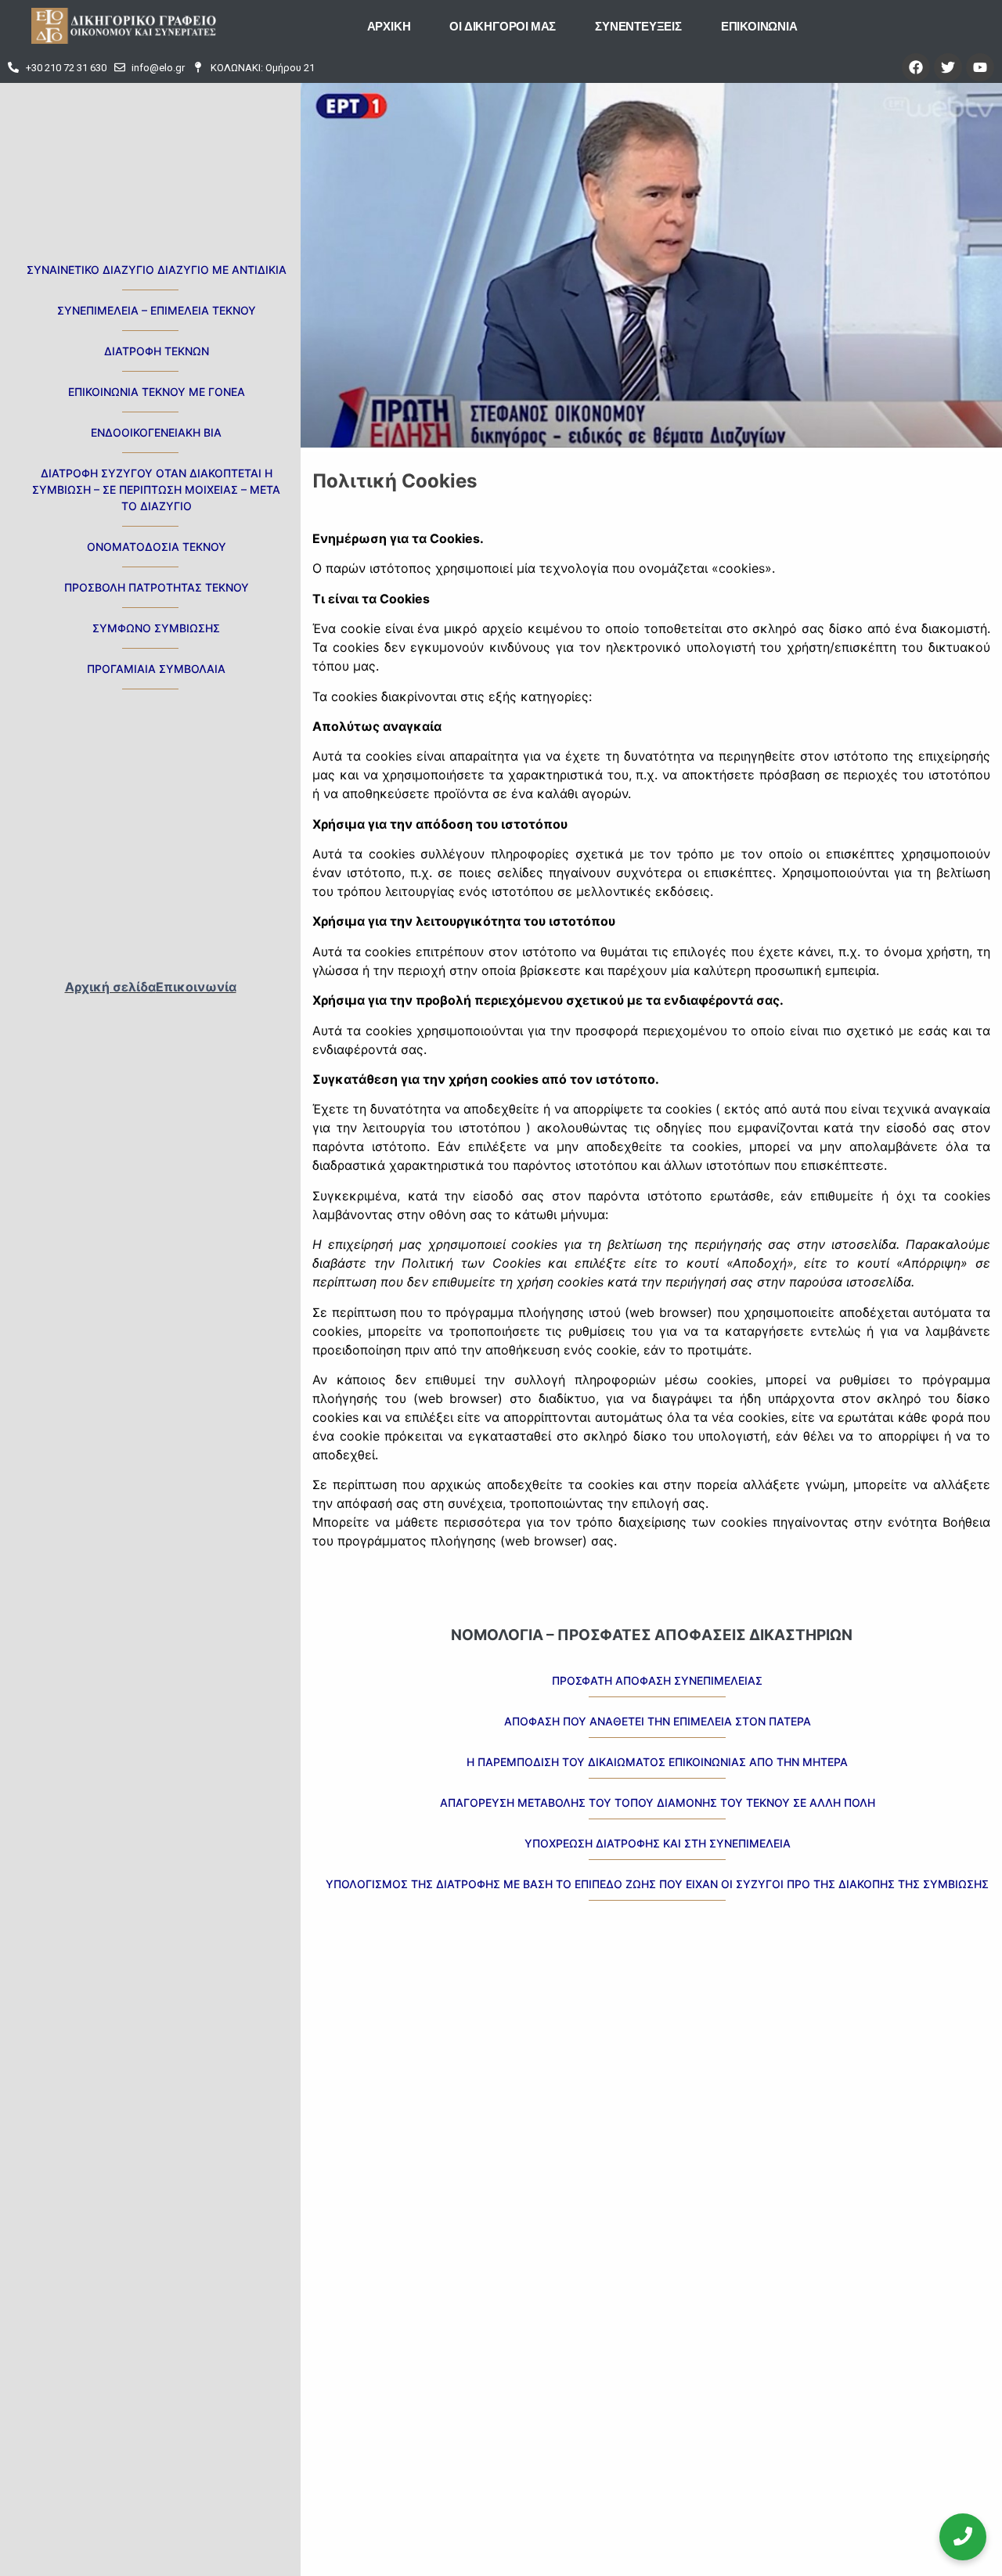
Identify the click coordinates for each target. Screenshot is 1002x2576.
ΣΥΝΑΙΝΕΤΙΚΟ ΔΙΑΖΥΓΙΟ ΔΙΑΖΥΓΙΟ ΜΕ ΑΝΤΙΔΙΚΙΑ (157, 270)
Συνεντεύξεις (638, 26)
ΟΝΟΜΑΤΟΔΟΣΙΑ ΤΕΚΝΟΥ (157, 547)
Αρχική (389, 26)
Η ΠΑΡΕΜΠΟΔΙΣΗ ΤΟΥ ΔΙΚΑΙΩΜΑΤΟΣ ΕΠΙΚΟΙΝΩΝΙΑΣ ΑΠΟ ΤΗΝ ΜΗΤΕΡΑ (657, 1762)
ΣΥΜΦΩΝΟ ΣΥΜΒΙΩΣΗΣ (156, 628)
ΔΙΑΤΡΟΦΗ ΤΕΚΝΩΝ (157, 351)
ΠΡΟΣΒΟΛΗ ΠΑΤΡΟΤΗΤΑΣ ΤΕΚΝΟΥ (157, 587)
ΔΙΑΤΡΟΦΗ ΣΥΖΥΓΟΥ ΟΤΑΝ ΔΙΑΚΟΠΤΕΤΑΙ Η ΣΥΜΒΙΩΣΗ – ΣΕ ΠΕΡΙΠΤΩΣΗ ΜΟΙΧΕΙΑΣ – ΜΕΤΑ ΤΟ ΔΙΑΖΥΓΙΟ (156, 489)
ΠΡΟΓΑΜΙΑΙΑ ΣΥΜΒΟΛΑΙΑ (156, 669)
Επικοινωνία (759, 26)
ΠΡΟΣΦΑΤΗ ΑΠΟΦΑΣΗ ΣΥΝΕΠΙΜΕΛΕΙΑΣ (657, 1680)
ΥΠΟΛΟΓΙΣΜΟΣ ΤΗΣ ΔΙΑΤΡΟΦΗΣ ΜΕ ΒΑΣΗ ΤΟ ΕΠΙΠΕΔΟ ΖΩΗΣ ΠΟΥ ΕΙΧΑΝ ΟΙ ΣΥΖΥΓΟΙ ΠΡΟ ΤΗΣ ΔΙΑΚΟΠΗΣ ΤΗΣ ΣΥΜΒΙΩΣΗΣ (657, 1884)
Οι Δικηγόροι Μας (503, 26)
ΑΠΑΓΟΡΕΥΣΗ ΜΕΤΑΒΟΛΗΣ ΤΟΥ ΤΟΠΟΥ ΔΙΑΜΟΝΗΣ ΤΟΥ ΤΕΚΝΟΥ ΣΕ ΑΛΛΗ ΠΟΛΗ (658, 1802)
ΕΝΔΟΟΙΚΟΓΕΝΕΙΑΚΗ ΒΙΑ (156, 432)
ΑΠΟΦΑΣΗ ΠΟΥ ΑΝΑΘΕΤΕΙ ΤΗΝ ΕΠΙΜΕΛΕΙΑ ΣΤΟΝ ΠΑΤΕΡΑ (658, 1721)
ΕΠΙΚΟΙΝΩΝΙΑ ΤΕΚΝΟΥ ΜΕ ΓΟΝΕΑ (157, 392)
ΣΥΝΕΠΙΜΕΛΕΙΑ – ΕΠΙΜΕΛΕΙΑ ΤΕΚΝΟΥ (157, 310)
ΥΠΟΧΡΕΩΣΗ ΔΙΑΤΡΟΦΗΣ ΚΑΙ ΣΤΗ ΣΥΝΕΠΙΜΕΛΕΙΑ (658, 1843)
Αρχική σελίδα (110, 987)
